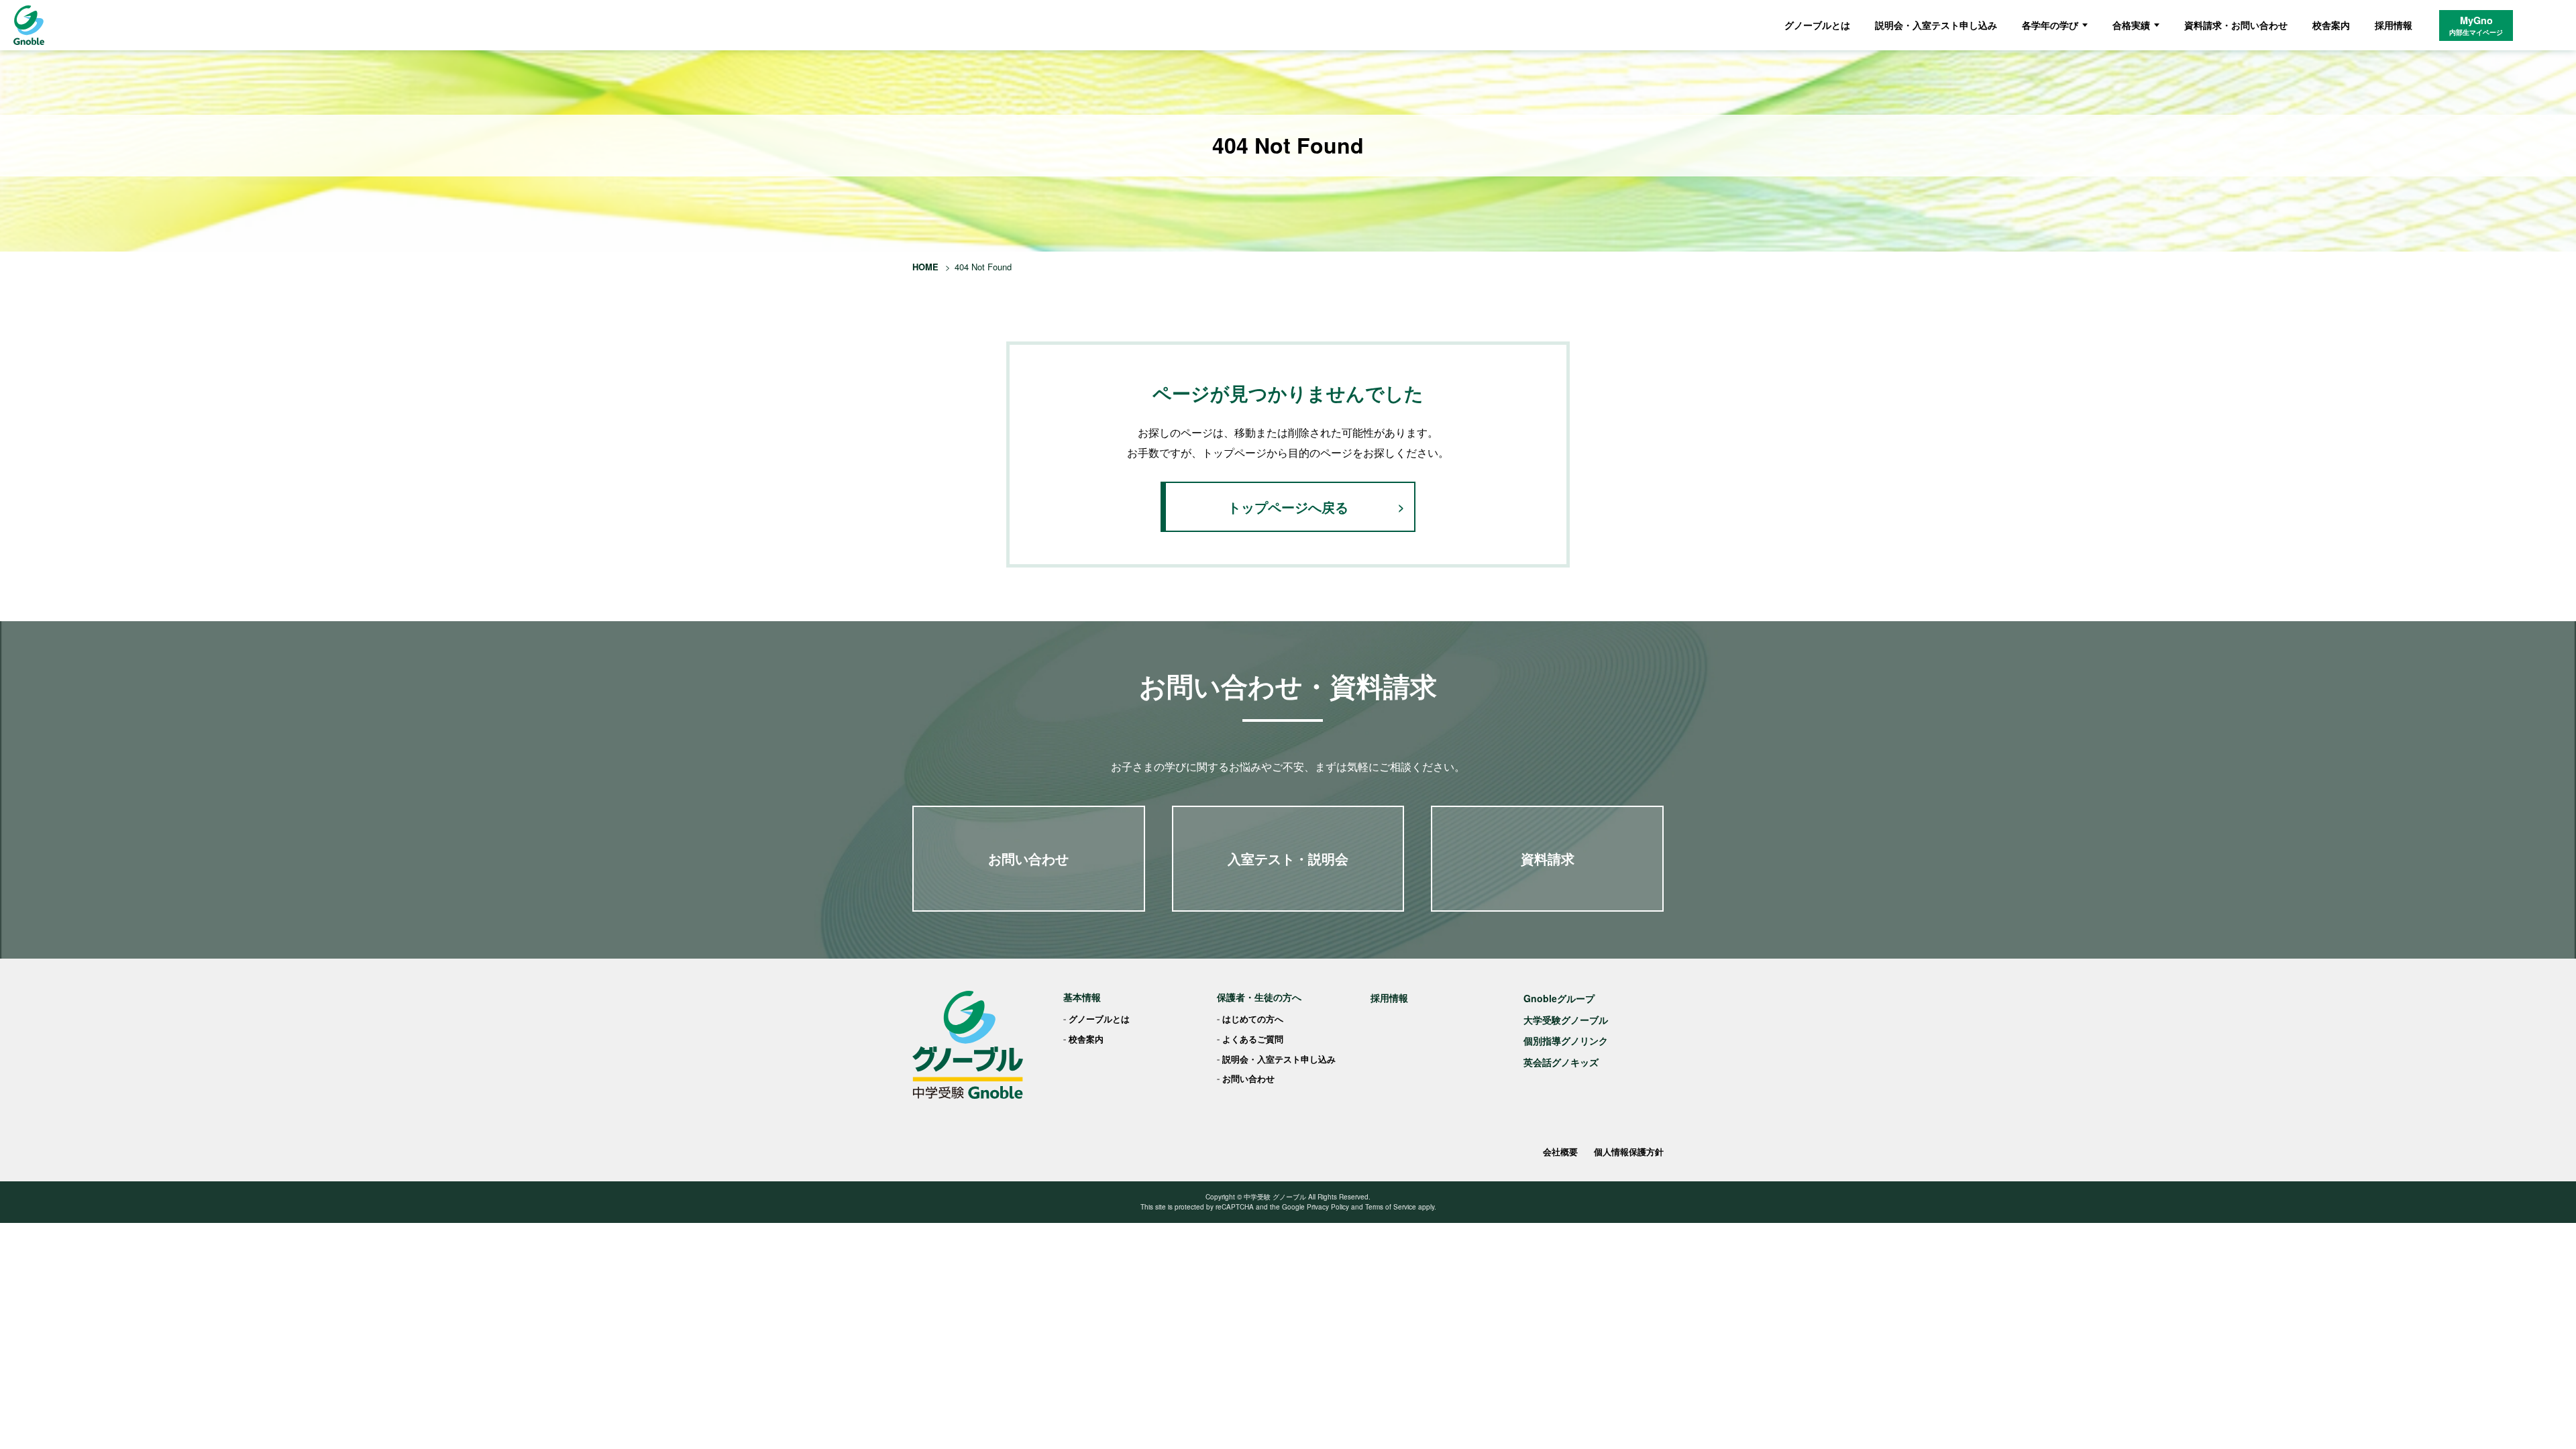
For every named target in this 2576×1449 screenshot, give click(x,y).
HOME (925, 267)
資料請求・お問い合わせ (2236, 25)
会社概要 (1560, 1151)
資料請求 (1548, 858)
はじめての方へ (1253, 1019)
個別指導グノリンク (1566, 1040)
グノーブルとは (1817, 25)
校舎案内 (2331, 25)
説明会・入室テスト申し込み (1936, 25)
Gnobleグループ (1559, 998)
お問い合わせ (1028, 858)
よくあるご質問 (1253, 1039)
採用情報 (2394, 25)
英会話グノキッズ (1561, 1062)
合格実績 (2131, 25)
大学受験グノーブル (1566, 1020)
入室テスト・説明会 (1288, 858)
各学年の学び (2050, 25)
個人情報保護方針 (1629, 1151)
